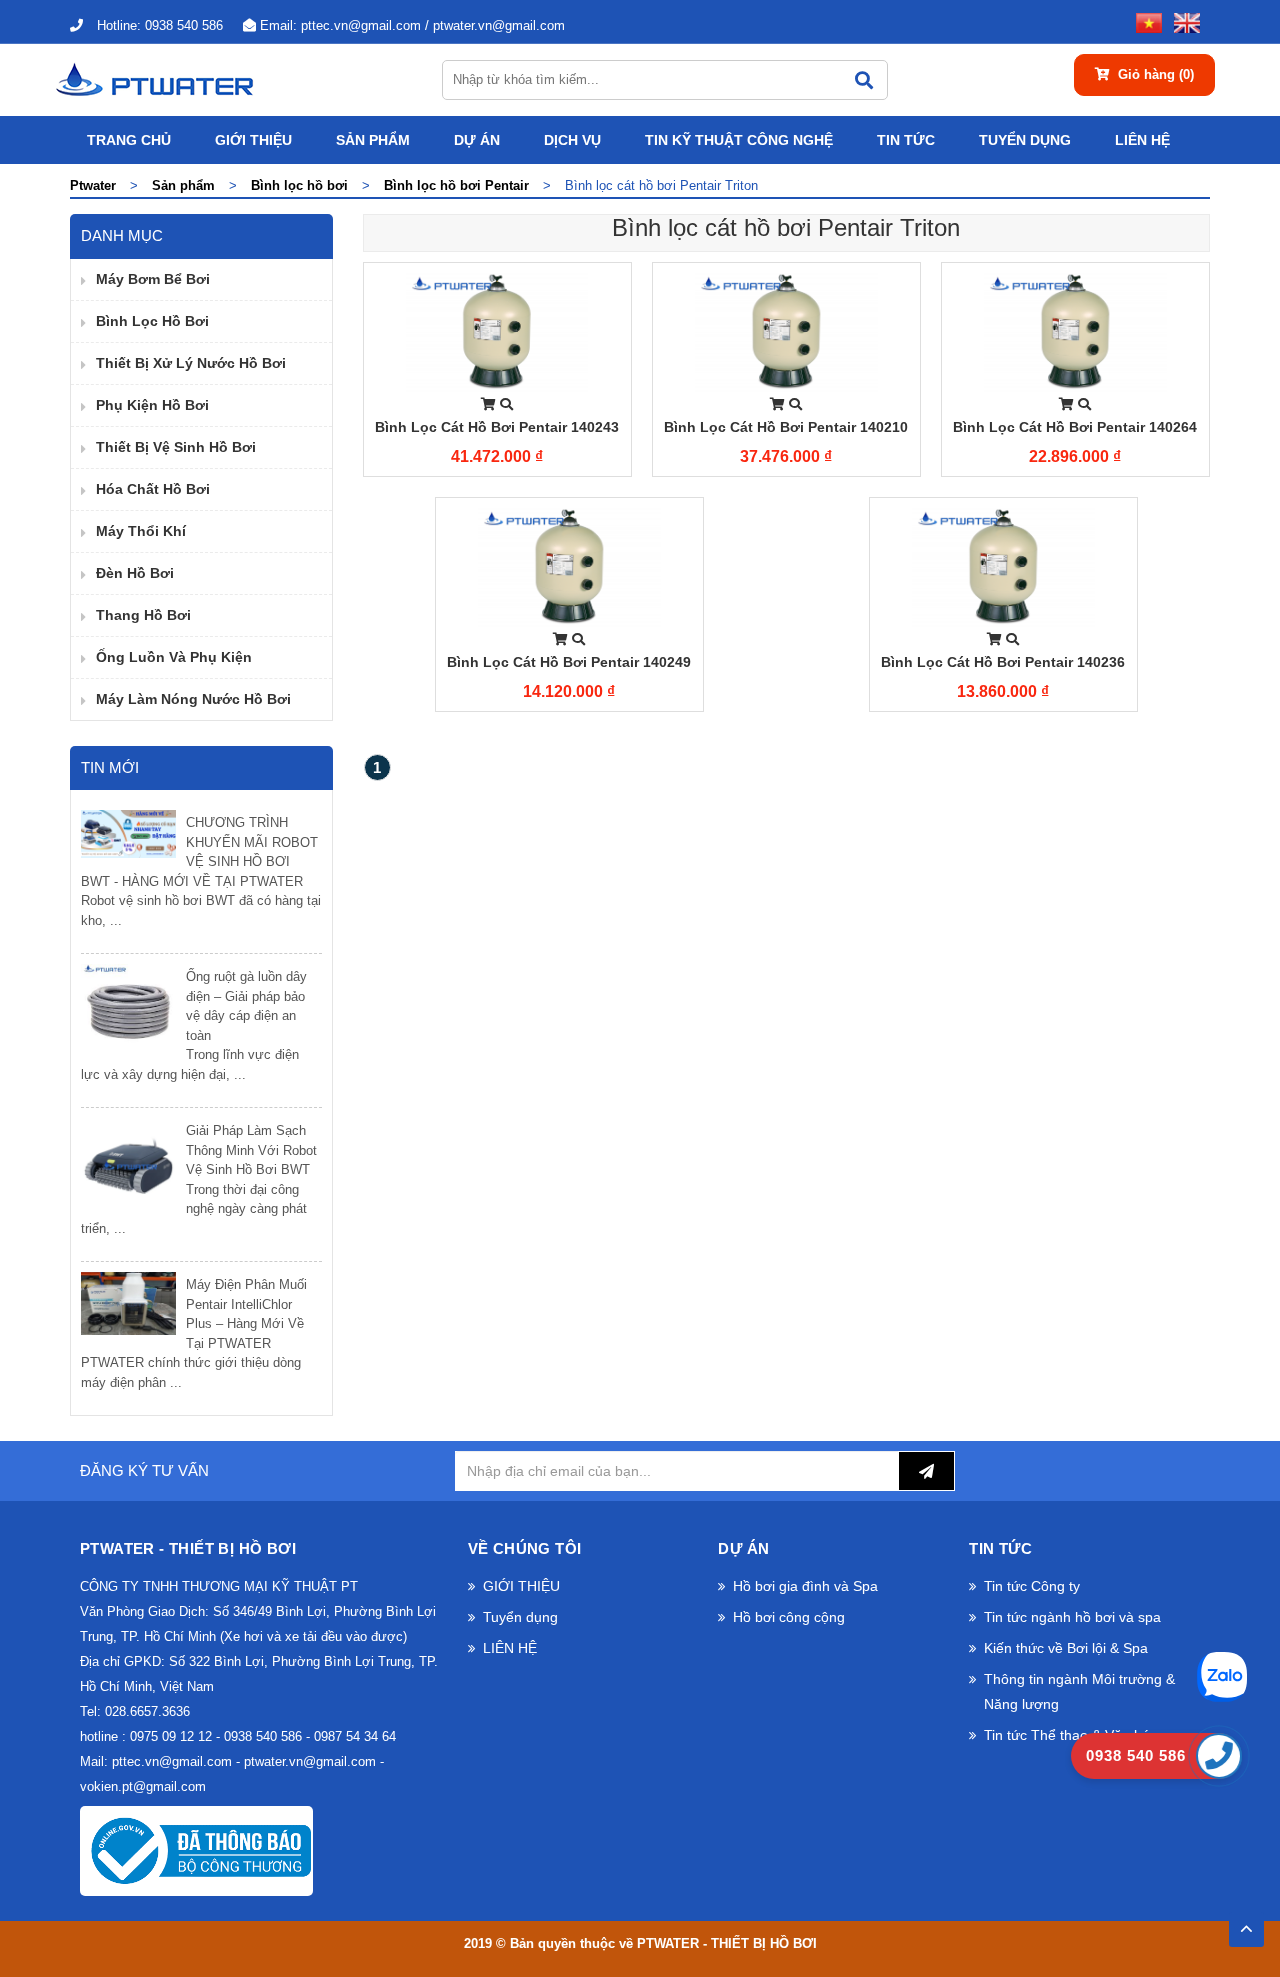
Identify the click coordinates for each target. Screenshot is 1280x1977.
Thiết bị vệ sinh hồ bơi (176, 447)
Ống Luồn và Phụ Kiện (174, 657)
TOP (1246, 1923)
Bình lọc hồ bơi (152, 321)
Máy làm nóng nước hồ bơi (193, 699)
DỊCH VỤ (572, 140)
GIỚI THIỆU (253, 140)
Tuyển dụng (1025, 140)
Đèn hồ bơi (135, 573)
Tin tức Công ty (1032, 1586)
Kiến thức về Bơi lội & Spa (1066, 1648)
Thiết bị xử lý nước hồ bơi (191, 363)
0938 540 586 (160, 25)
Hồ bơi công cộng (789, 1617)
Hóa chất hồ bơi (153, 489)
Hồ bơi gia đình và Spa (805, 1586)
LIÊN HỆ (1142, 140)
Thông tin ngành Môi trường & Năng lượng (1079, 1691)
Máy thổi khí (141, 531)
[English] (1183, 21)
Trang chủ (129, 140)
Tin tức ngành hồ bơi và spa (1072, 1617)
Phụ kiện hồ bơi (152, 405)
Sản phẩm (373, 140)
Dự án (477, 140)
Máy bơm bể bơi (153, 279)
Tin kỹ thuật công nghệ (739, 140)
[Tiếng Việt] (1145, 21)
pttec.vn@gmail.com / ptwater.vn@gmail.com (412, 25)
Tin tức (906, 140)
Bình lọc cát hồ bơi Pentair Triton (786, 227)
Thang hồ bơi (143, 615)
